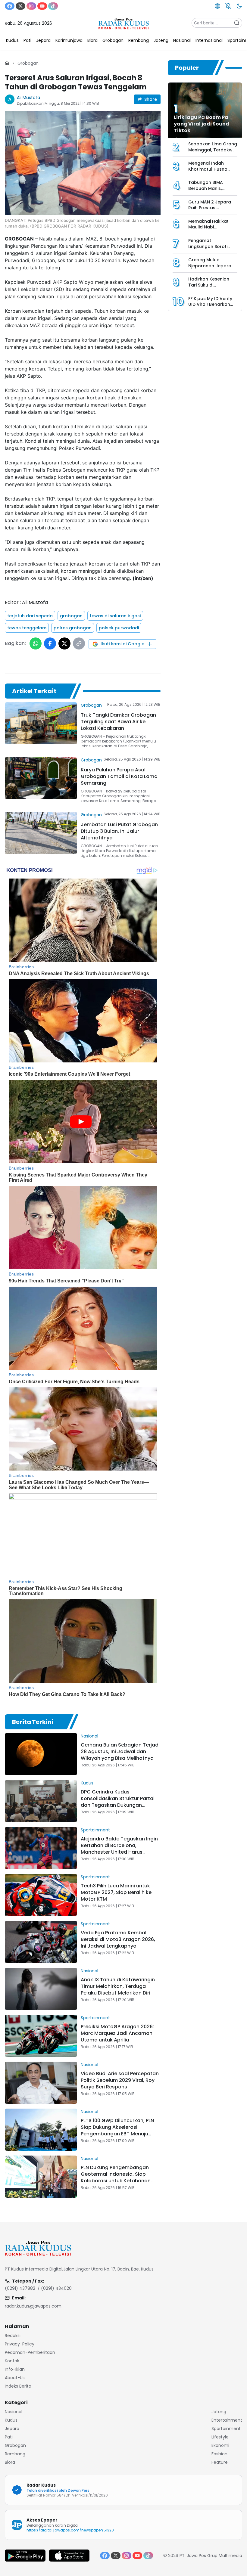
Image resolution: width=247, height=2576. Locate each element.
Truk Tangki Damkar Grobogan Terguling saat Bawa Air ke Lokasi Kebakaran (118, 722)
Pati (9, 2437)
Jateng (219, 2412)
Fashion (219, 2454)
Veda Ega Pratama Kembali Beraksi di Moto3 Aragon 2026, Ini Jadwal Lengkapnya (118, 1939)
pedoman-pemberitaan (30, 2352)
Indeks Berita (18, 2386)
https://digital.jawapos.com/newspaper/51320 (70, 2530)
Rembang (15, 2454)
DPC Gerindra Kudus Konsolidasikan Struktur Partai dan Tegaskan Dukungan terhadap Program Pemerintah (118, 1802)
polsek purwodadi (119, 628)
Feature (220, 2462)
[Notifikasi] (228, 6)
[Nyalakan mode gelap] (239, 6)
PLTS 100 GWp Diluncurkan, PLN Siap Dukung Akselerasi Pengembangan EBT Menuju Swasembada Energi (117, 2130)
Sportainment (95, 1830)
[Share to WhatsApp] (36, 643)
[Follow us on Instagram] (31, 6)
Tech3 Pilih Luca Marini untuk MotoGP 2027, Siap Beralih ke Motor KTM (116, 1892)
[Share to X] (64, 643)
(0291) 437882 (20, 2288)
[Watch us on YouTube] (42, 6)
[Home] (7, 63)
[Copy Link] (79, 643)
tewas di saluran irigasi (115, 616)
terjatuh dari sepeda (30, 616)
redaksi (13, 2336)
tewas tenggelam (27, 628)
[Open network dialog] (217, 6)
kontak (12, 2361)
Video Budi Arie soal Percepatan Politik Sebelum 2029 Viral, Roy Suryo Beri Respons (120, 2080)
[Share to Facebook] (50, 643)
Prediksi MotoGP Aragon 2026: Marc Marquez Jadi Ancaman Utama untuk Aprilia (117, 2033)
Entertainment (227, 2420)
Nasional (89, 1736)
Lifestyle (220, 2437)
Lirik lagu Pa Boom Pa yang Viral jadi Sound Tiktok (202, 124)
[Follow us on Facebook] (10, 6)
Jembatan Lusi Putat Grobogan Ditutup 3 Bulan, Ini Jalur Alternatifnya (119, 831)
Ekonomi (220, 2445)
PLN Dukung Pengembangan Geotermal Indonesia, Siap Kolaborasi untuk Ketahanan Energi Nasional (116, 2177)
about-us (15, 2378)
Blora (10, 2462)
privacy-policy (20, 2344)
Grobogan (28, 63)
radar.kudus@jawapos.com (33, 2306)
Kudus (87, 1783)
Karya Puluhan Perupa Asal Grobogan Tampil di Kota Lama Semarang (119, 776)
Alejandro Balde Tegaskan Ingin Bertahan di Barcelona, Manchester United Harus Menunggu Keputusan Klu (119, 1849)
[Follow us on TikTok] (53, 6)
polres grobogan (73, 628)
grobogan (71, 616)
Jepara (12, 2429)
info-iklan (15, 2369)
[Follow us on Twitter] (20, 6)
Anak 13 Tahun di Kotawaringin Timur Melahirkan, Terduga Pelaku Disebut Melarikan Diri (118, 1986)
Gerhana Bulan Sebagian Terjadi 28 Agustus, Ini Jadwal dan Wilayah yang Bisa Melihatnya (120, 1751)
